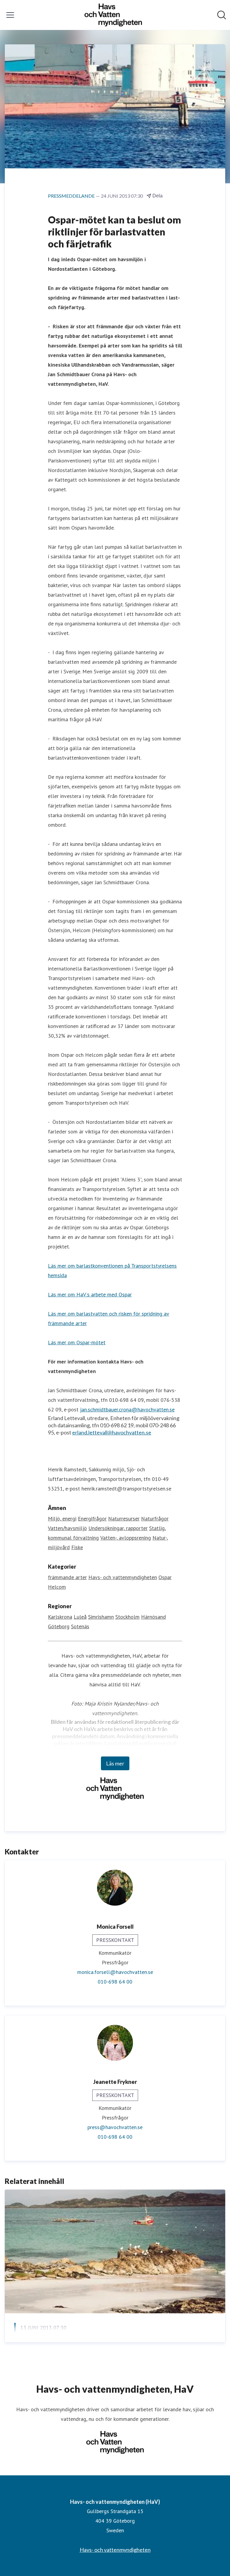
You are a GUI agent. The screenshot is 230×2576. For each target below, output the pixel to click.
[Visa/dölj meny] (10, 15)
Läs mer (115, 1763)
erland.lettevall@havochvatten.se (112, 1432)
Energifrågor (92, 1518)
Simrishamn (101, 1617)
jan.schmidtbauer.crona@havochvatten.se (127, 1409)
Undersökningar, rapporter (118, 1528)
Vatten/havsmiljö (67, 1528)
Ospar (165, 1577)
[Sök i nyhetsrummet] (222, 15)
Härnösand (153, 1617)
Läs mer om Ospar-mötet (77, 1342)
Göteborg (59, 1626)
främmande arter (67, 1577)
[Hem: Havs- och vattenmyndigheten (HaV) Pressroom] (113, 15)
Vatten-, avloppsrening (126, 1538)
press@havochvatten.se (115, 2127)
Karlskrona (60, 1617)
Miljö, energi (62, 1518)
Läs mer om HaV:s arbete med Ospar (90, 1294)
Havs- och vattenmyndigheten (123, 1577)
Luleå (80, 1617)
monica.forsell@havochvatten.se (115, 1972)
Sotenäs (80, 1626)
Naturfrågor (155, 1518)
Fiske (77, 1547)
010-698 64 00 (115, 1982)
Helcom (57, 1587)
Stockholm (127, 1617)
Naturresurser (124, 1518)
